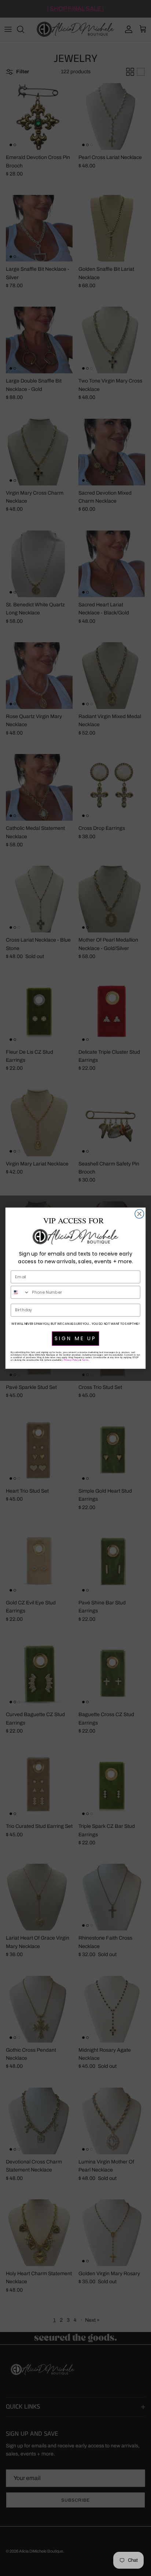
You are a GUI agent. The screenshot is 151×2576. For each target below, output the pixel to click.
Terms (85, 1359)
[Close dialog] (139, 1214)
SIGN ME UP (75, 1338)
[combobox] (20, 1292)
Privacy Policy (71, 1359)
